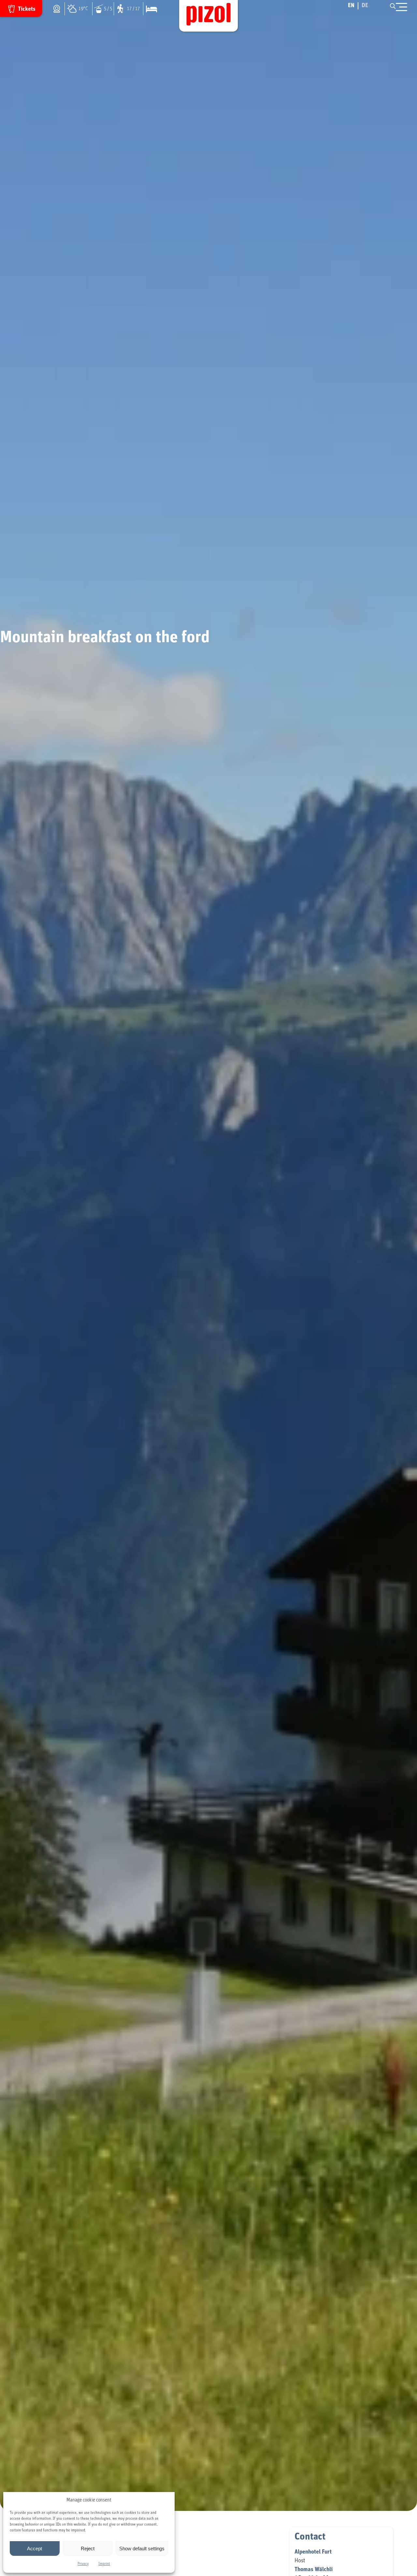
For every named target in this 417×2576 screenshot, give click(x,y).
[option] (365, 6)
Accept (35, 2548)
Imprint (104, 2564)
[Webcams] (58, 9)
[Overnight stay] (150, 9)
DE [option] (365, 6)
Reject (88, 2548)
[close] (402, 7)
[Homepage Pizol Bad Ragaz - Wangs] (208, 16)
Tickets (27, 9)
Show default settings (142, 2548)
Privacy (83, 2564)
